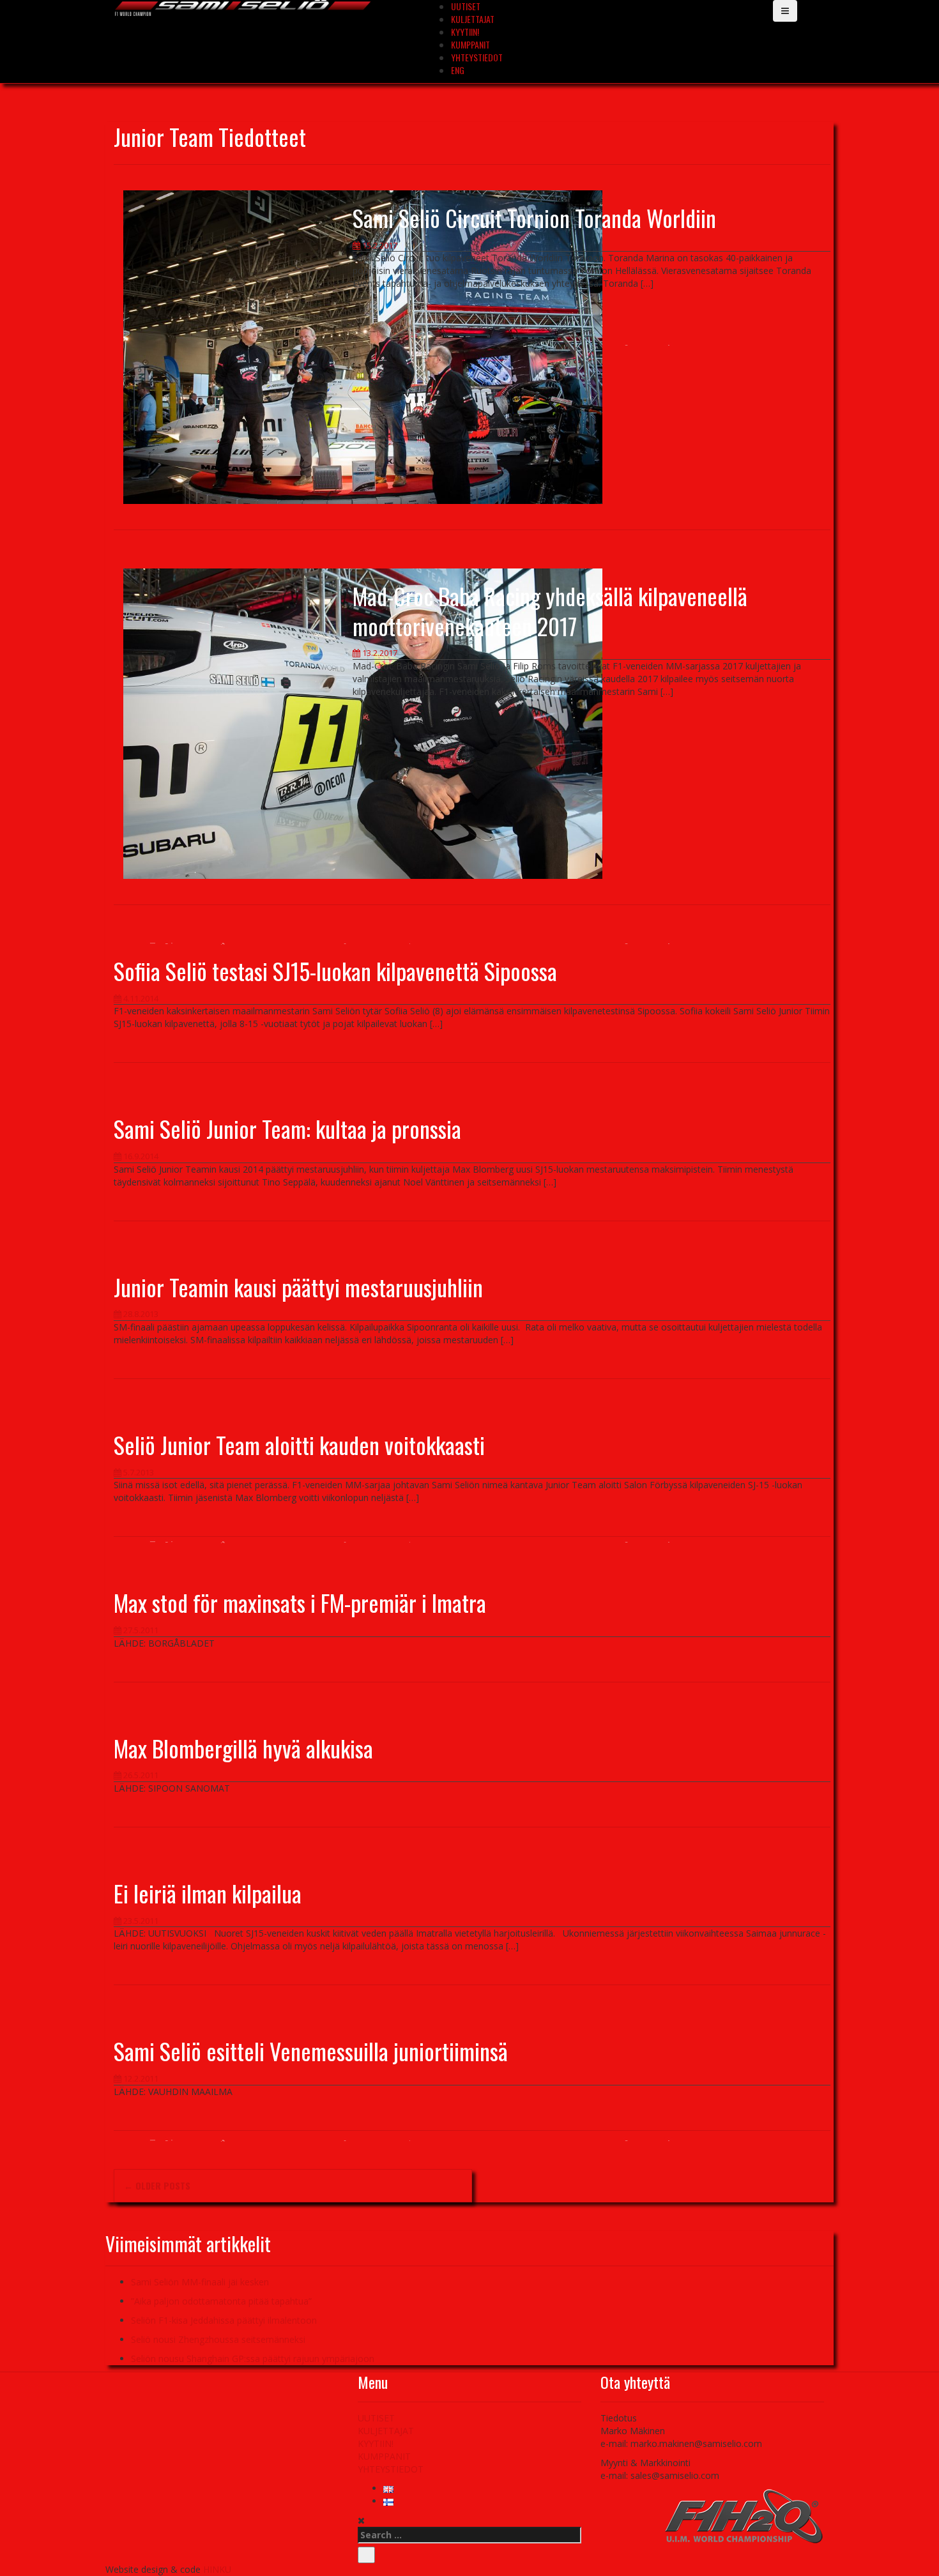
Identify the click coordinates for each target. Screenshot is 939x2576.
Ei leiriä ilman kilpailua (208, 1893)
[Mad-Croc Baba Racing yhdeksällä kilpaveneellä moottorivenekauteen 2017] (363, 723)
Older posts (157, 2185)
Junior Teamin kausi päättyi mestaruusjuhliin (298, 1287)
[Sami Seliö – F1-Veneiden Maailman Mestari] (243, 7)
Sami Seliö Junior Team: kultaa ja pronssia (287, 1128)
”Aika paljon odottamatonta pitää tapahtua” (221, 2301)
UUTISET (376, 2418)
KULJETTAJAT (473, 19)
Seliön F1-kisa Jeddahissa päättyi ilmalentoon (224, 2320)
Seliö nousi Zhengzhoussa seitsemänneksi (218, 2339)
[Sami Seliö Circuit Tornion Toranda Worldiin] (363, 346)
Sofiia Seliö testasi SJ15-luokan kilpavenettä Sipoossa (335, 971)
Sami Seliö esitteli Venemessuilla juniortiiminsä (311, 2051)
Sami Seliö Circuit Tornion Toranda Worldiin (534, 217)
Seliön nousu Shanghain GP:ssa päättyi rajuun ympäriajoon (253, 2359)
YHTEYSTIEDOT (477, 57)
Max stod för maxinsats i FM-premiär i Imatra (300, 1602)
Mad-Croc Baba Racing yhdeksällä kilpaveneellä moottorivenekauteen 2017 (550, 611)
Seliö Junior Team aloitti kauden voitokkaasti (299, 1444)
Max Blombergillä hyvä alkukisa (243, 1748)
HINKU (217, 2569)
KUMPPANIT (470, 44)
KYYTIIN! (465, 32)
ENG (458, 70)
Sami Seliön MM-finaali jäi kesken (200, 2282)
